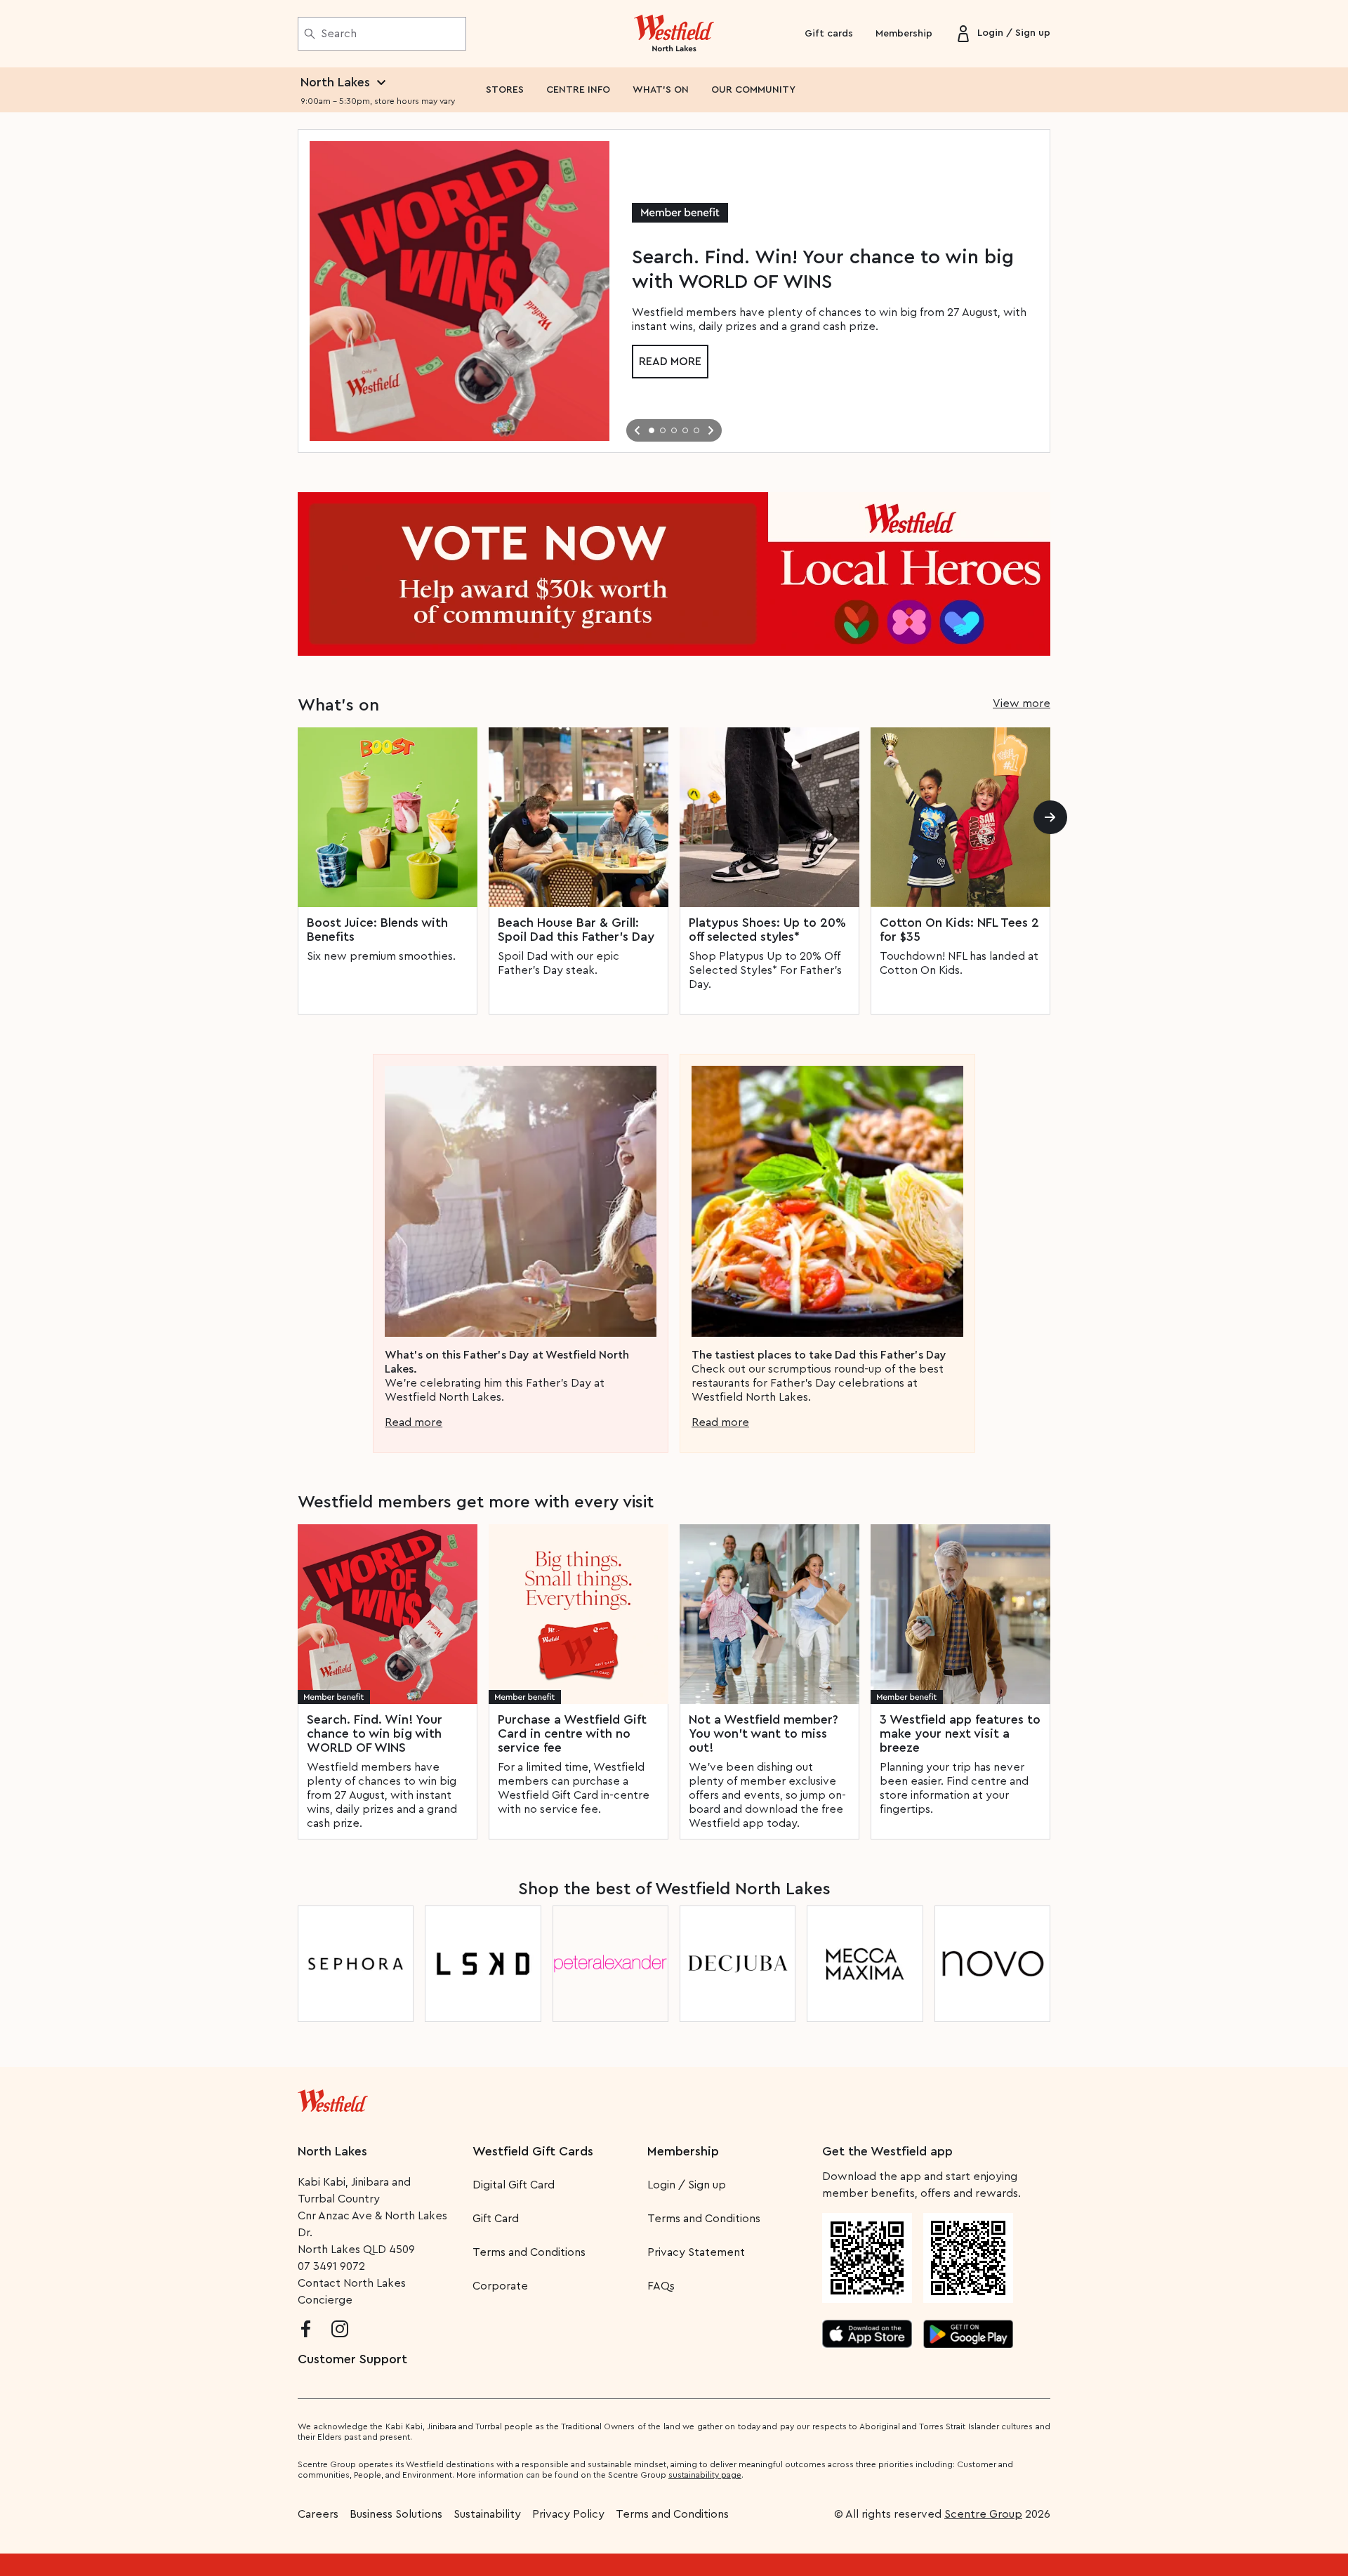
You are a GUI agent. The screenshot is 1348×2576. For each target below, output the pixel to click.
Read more (670, 362)
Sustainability (487, 2514)
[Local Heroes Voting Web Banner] (674, 574)
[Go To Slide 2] (663, 430)
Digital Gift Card (514, 2185)
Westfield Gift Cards (533, 2151)
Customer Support (352, 2359)
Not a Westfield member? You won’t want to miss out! (764, 1733)
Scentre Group (983, 2514)
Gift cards (829, 34)
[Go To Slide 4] (685, 430)
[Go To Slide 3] (674, 430)
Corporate (500, 2286)
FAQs (661, 2286)
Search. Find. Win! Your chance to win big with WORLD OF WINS (375, 1733)
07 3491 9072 (331, 2266)
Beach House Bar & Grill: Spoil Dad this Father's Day (576, 930)
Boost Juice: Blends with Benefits (377, 930)
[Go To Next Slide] (711, 430)
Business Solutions (396, 2514)
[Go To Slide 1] (652, 430)
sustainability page (705, 2475)
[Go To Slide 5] (696, 430)
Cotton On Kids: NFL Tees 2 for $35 (959, 930)
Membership (904, 34)
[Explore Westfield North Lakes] (674, 34)
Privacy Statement (696, 2252)
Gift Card (496, 2219)
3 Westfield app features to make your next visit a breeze (960, 1733)
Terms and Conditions (529, 2252)
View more (1022, 704)
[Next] (1050, 817)
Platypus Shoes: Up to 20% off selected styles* (767, 930)
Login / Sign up (687, 2185)
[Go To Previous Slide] (637, 430)
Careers (318, 2514)
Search (339, 34)
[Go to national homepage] (333, 2098)
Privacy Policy (568, 2514)
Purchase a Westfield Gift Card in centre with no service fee (572, 1733)
